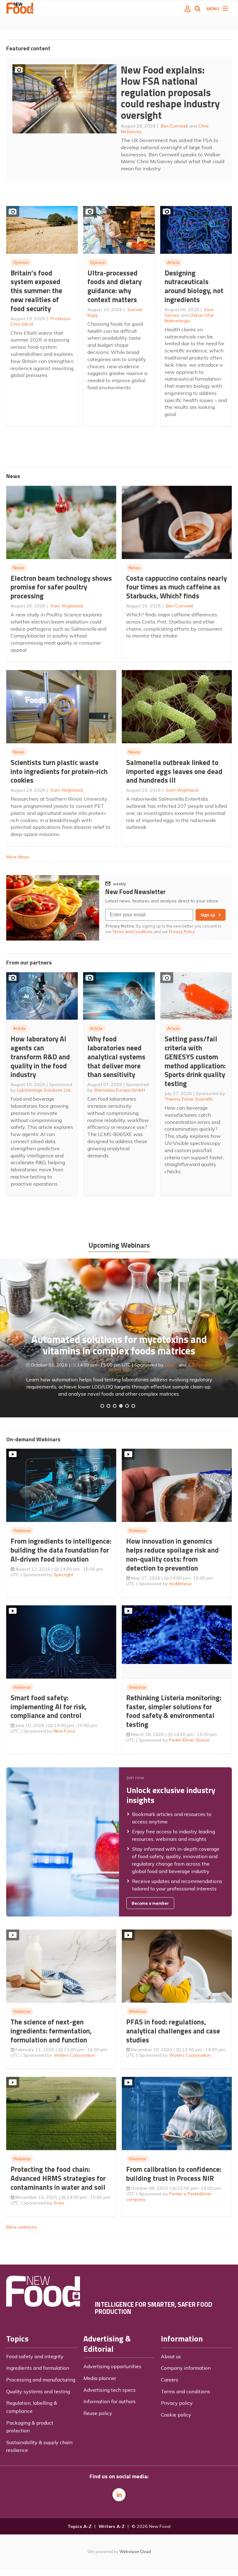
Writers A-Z (112, 2526)
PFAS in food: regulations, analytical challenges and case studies (173, 2031)
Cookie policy (176, 2415)
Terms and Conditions (133, 932)
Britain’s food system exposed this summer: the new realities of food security (36, 291)
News (19, 568)
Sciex (59, 2203)
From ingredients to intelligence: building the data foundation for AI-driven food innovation (61, 1550)
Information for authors (110, 2401)
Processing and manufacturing (41, 2380)
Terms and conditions (185, 2391)
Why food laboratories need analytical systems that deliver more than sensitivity (116, 1057)
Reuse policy (98, 2413)
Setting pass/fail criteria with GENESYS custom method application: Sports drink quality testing (195, 1061)
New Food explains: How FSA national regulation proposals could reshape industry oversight (170, 92)
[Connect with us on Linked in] (119, 2495)
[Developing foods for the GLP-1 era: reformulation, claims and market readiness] (133, 1406)
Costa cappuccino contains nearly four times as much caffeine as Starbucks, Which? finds (176, 587)
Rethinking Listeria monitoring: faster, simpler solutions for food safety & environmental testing (174, 1711)
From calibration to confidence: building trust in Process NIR (174, 2174)
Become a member (150, 1903)
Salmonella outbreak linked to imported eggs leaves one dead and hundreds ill (174, 771)
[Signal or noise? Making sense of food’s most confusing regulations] (115, 1406)
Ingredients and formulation (38, 2368)
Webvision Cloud (135, 2551)
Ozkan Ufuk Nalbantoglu (189, 318)
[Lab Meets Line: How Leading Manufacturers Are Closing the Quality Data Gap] (108, 1406)
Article (173, 262)
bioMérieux (181, 1584)
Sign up (208, 915)
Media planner (100, 2378)
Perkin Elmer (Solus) (189, 1740)
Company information (186, 2368)
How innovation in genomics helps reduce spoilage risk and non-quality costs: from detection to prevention (172, 1554)
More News (18, 857)
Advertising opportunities (112, 2366)
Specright (63, 1575)
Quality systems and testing (38, 2391)
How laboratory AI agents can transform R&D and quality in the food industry (40, 1057)
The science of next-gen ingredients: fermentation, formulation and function (51, 2031)
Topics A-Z (79, 2526)
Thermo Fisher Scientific (189, 1099)
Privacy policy (177, 2403)
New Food (64, 1731)
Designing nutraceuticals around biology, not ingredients (194, 286)
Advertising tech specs (110, 2390)
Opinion (21, 262)
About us (171, 2356)
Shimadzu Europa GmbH (119, 1090)
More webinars (22, 2227)
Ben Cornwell (174, 126)
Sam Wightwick (67, 606)
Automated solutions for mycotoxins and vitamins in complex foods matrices (119, 1345)
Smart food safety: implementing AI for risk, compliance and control (49, 1707)
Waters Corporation (74, 2055)
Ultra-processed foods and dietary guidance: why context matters (115, 286)
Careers (170, 2380)
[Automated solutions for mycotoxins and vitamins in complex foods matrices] (121, 1406)
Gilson (171, 1365)
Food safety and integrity (35, 2356)
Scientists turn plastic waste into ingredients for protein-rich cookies (59, 771)
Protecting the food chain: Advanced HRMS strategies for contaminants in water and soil (58, 2178)
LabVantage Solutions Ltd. (44, 1090)
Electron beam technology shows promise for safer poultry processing (61, 587)
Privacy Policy (182, 932)
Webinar (22, 1531)
